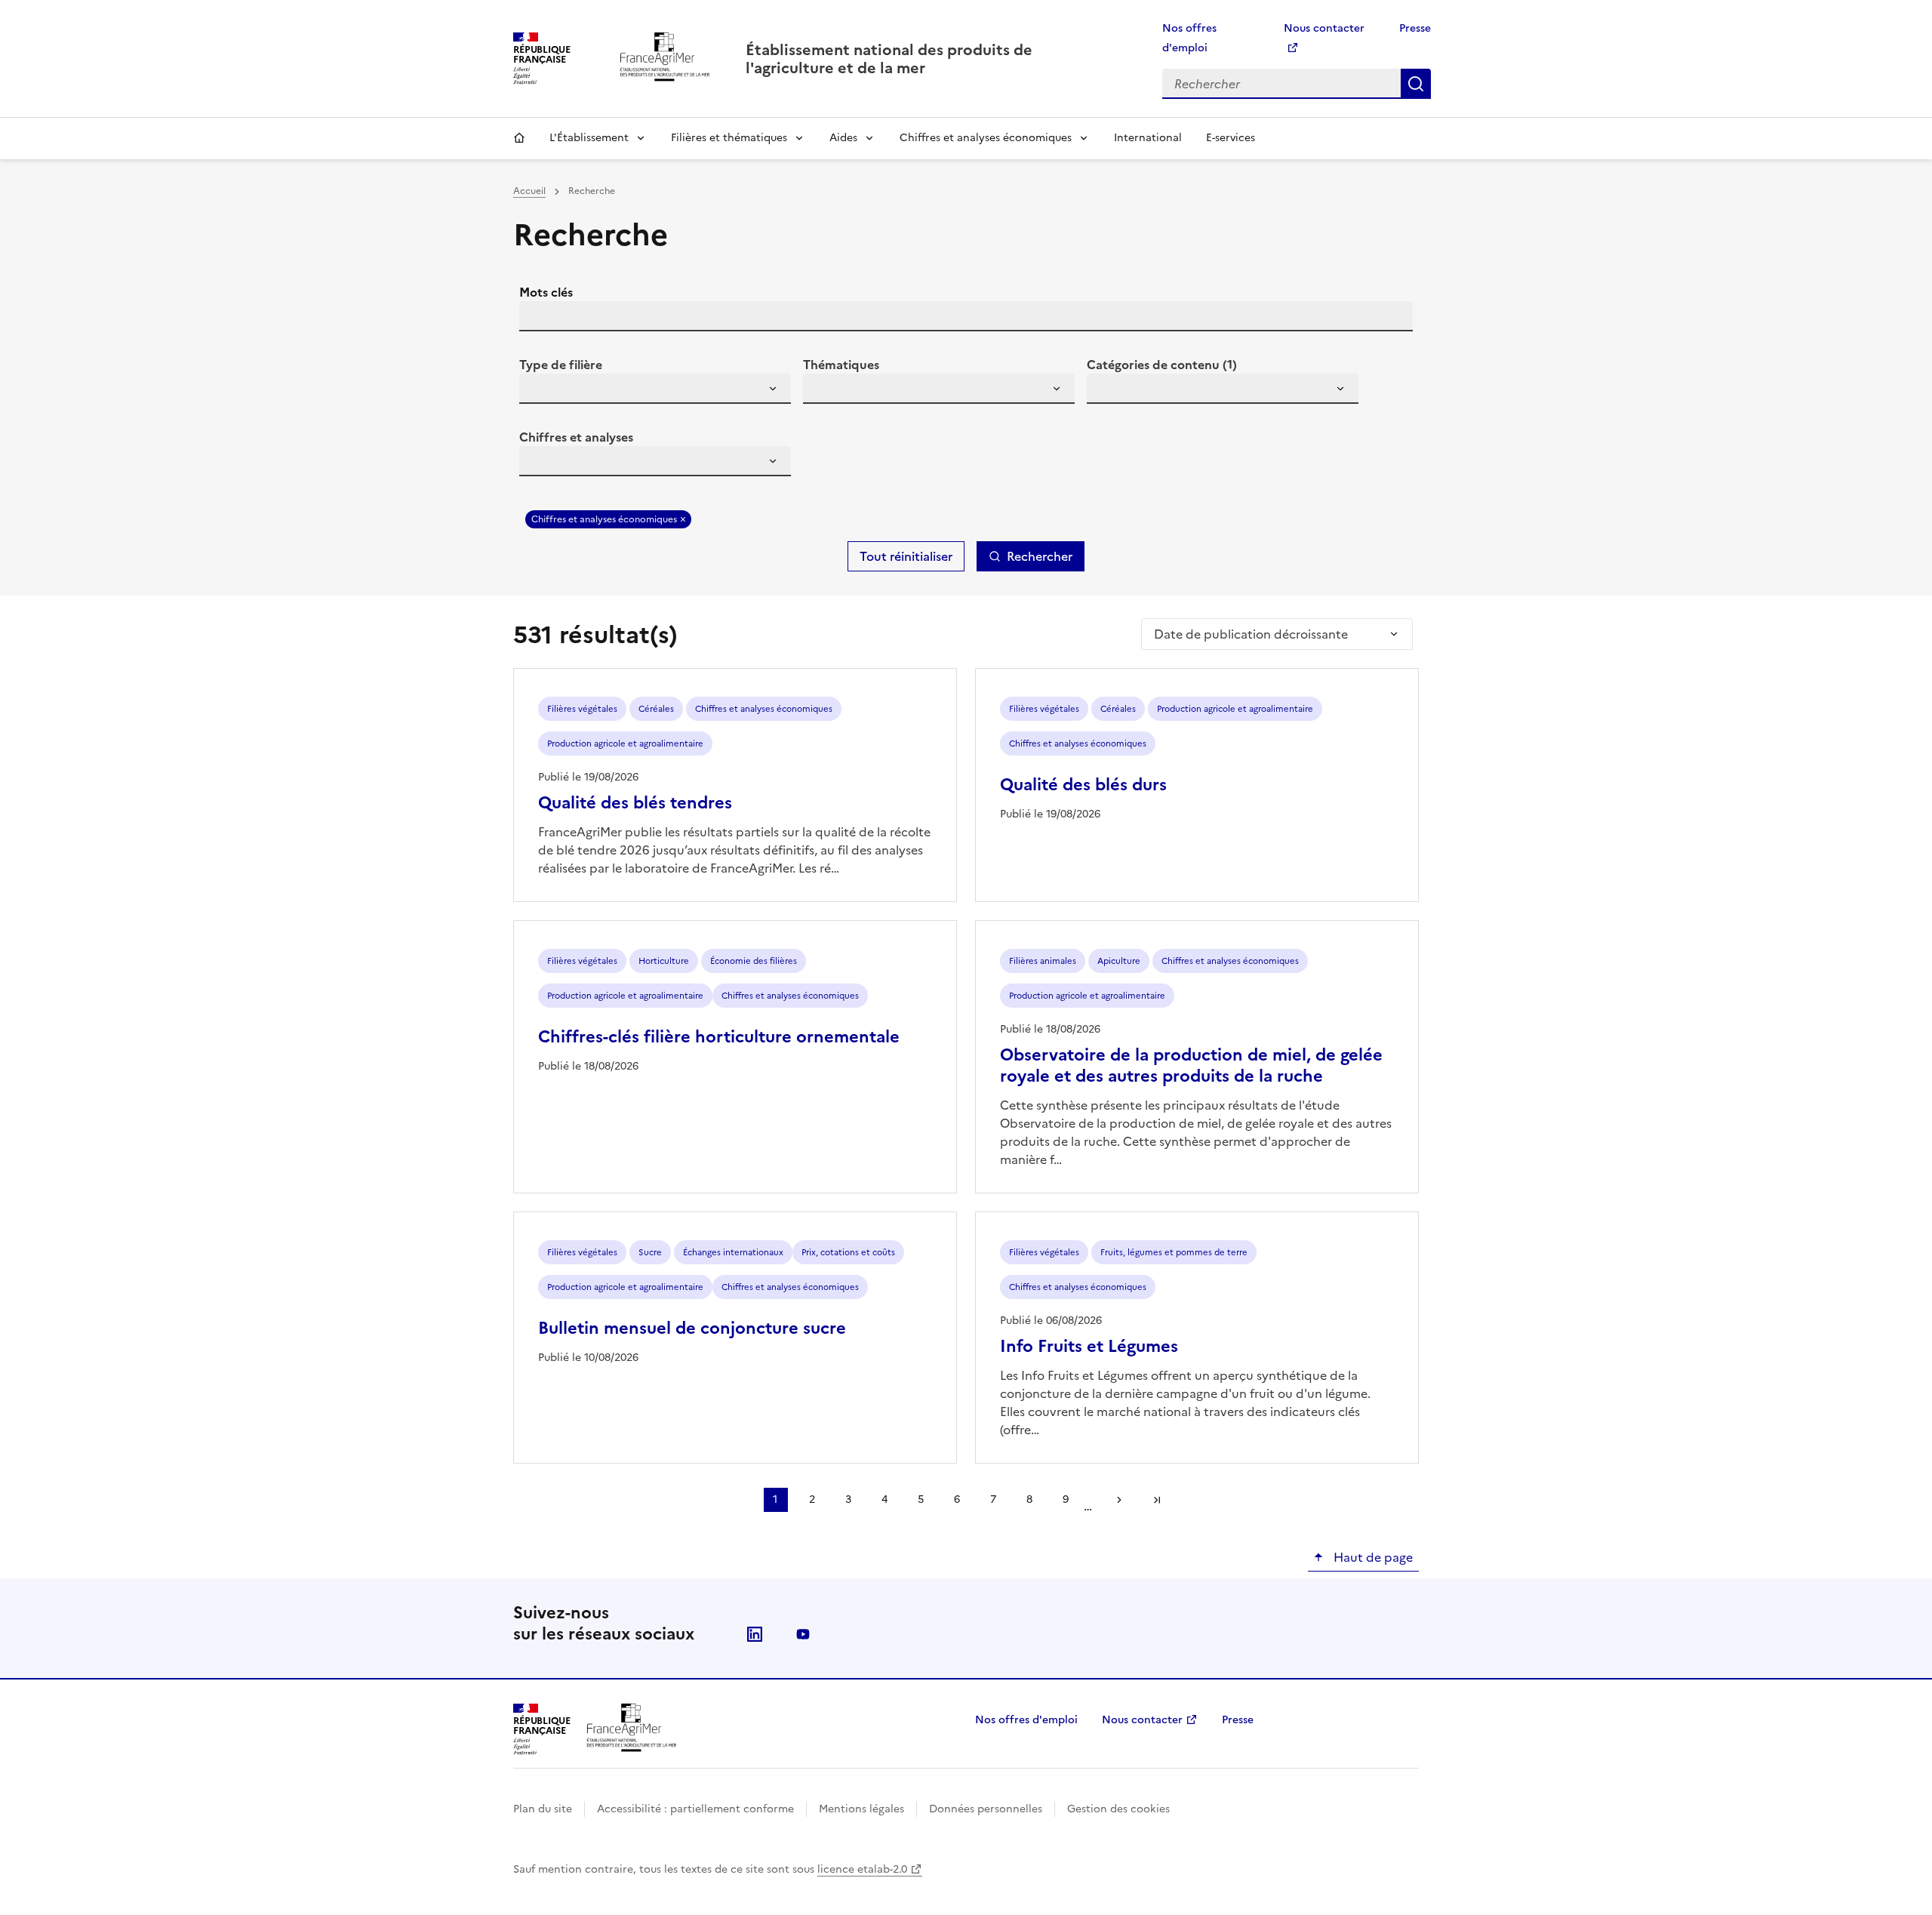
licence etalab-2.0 (862, 1869)
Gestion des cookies (1118, 1809)
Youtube (803, 1634)
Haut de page (1372, 1557)
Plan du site (543, 1809)
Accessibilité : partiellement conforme (695, 1809)
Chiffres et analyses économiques (986, 138)
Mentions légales (861, 1809)
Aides (843, 138)
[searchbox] (540, 391)
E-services (1231, 138)
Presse (1415, 28)
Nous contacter (1142, 1720)
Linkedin (755, 1634)
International (1148, 138)
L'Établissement (589, 138)
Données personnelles (986, 1809)
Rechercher (1416, 84)
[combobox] (655, 389)
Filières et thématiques (729, 138)
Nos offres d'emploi (1026, 1720)
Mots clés (546, 292)
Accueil (519, 138)
